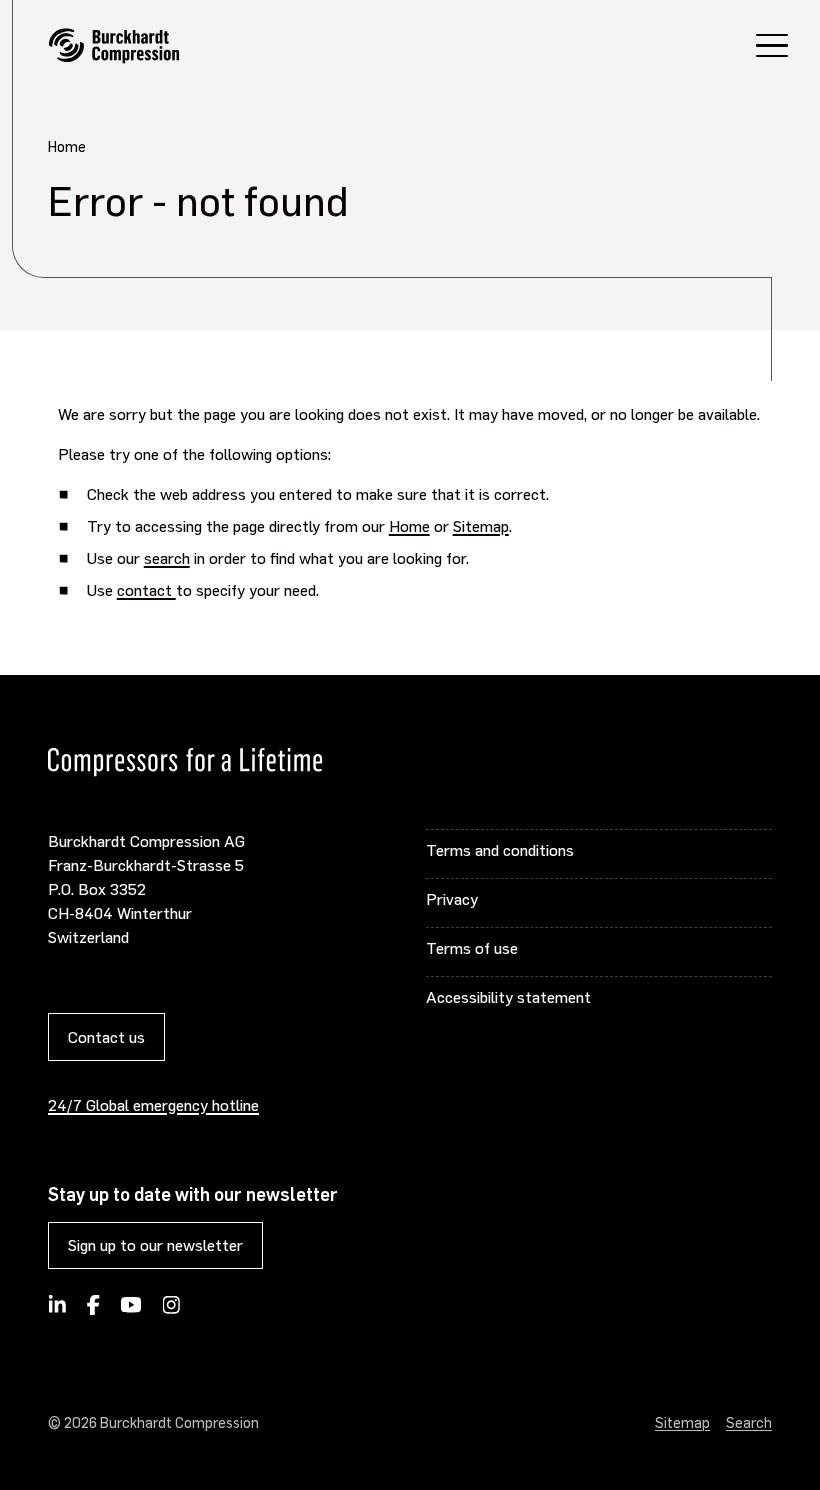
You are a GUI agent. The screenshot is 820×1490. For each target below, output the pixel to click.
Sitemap (481, 525)
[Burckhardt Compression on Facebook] (93, 1311)
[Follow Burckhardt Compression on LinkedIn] (57, 1311)
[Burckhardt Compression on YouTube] (131, 1311)
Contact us (106, 1036)
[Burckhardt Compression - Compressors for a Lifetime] (114, 46)
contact (146, 589)
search (167, 557)
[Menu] (772, 48)
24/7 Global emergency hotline (153, 1104)
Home (409, 525)
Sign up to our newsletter (155, 1244)
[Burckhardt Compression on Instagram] (171, 1311)
